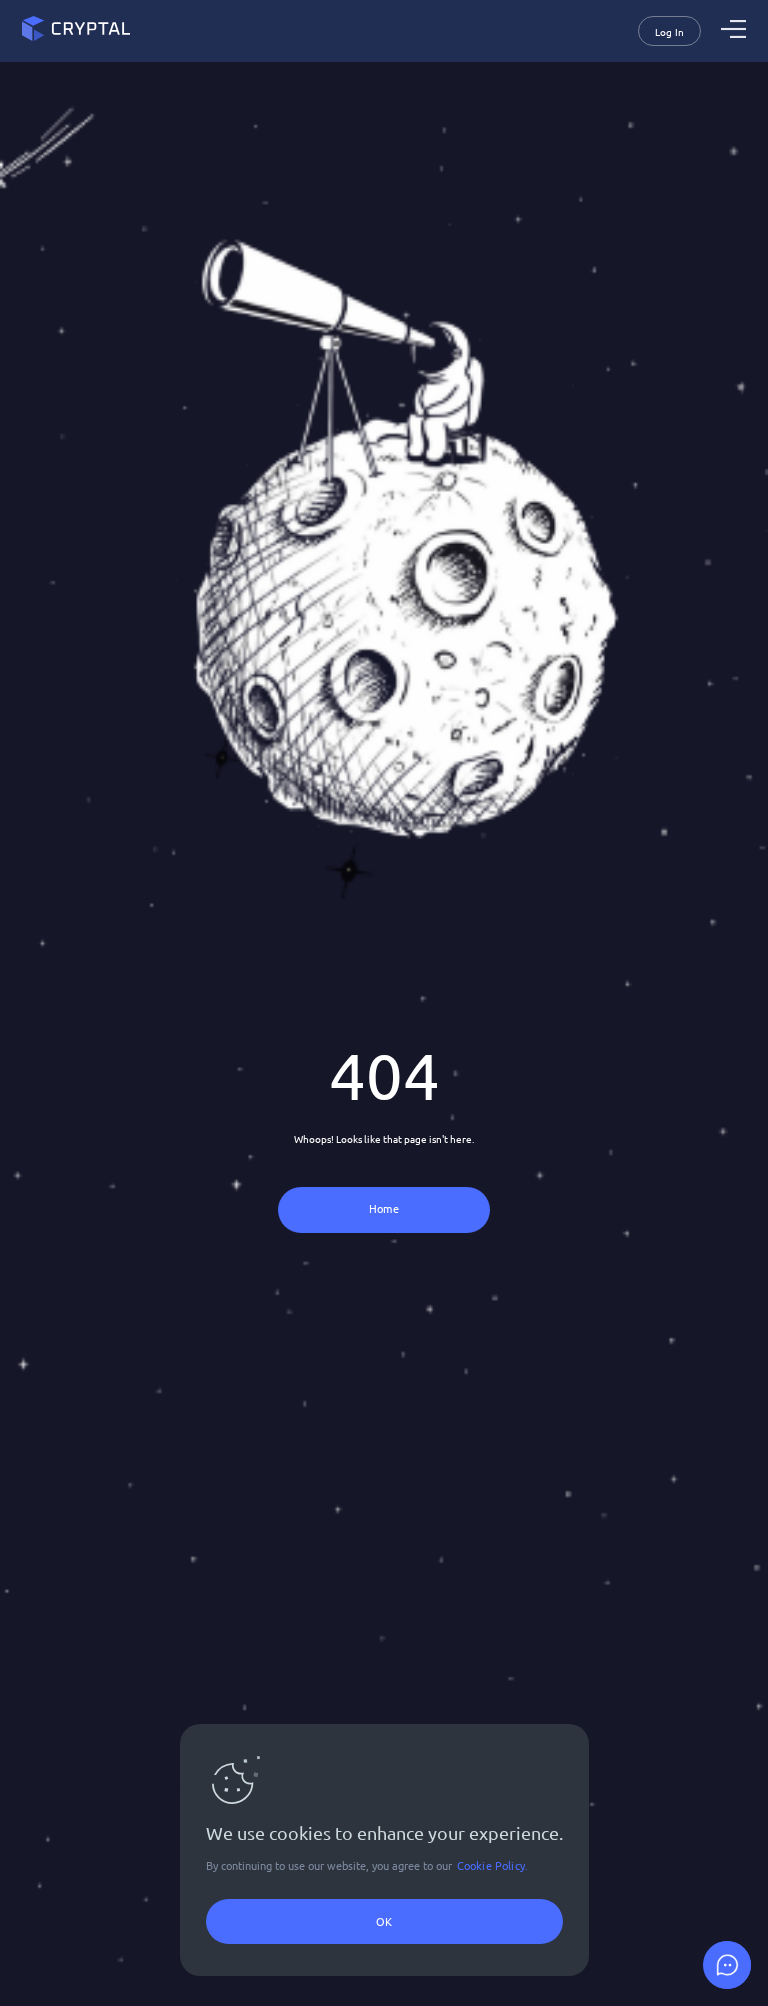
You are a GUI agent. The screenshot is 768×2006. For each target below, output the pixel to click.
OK (384, 1921)
